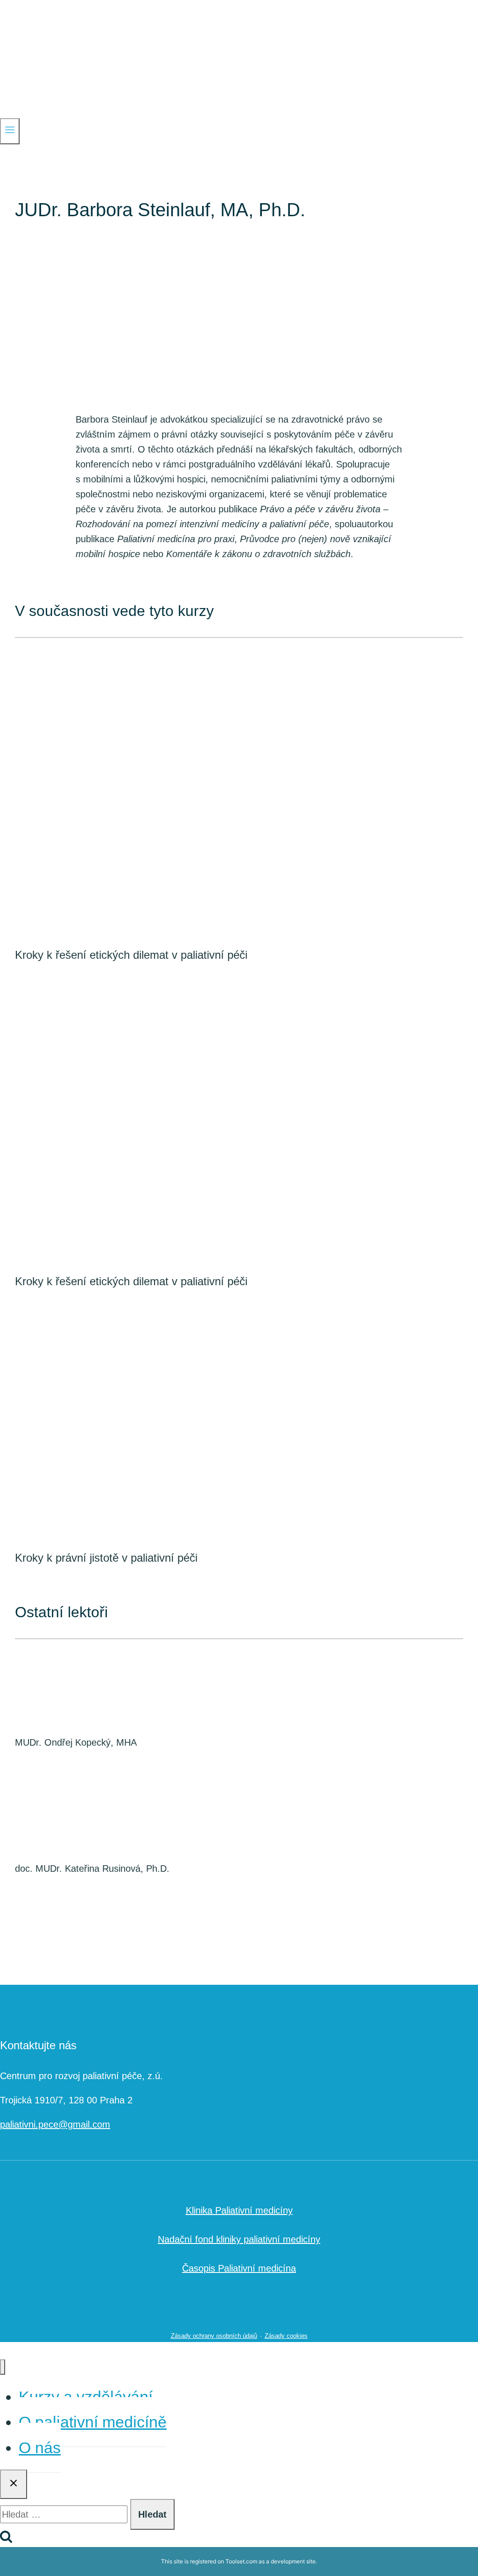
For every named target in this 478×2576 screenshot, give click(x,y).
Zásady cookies (286, 2336)
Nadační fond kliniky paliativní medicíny (239, 2239)
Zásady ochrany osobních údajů (214, 2336)
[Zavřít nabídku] (3, 2367)
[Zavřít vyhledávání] (14, 2484)
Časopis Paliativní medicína (239, 2268)
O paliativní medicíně (93, 2422)
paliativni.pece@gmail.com (55, 2124)
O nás (40, 2448)
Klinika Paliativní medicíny (239, 2210)
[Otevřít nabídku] (10, 131)
